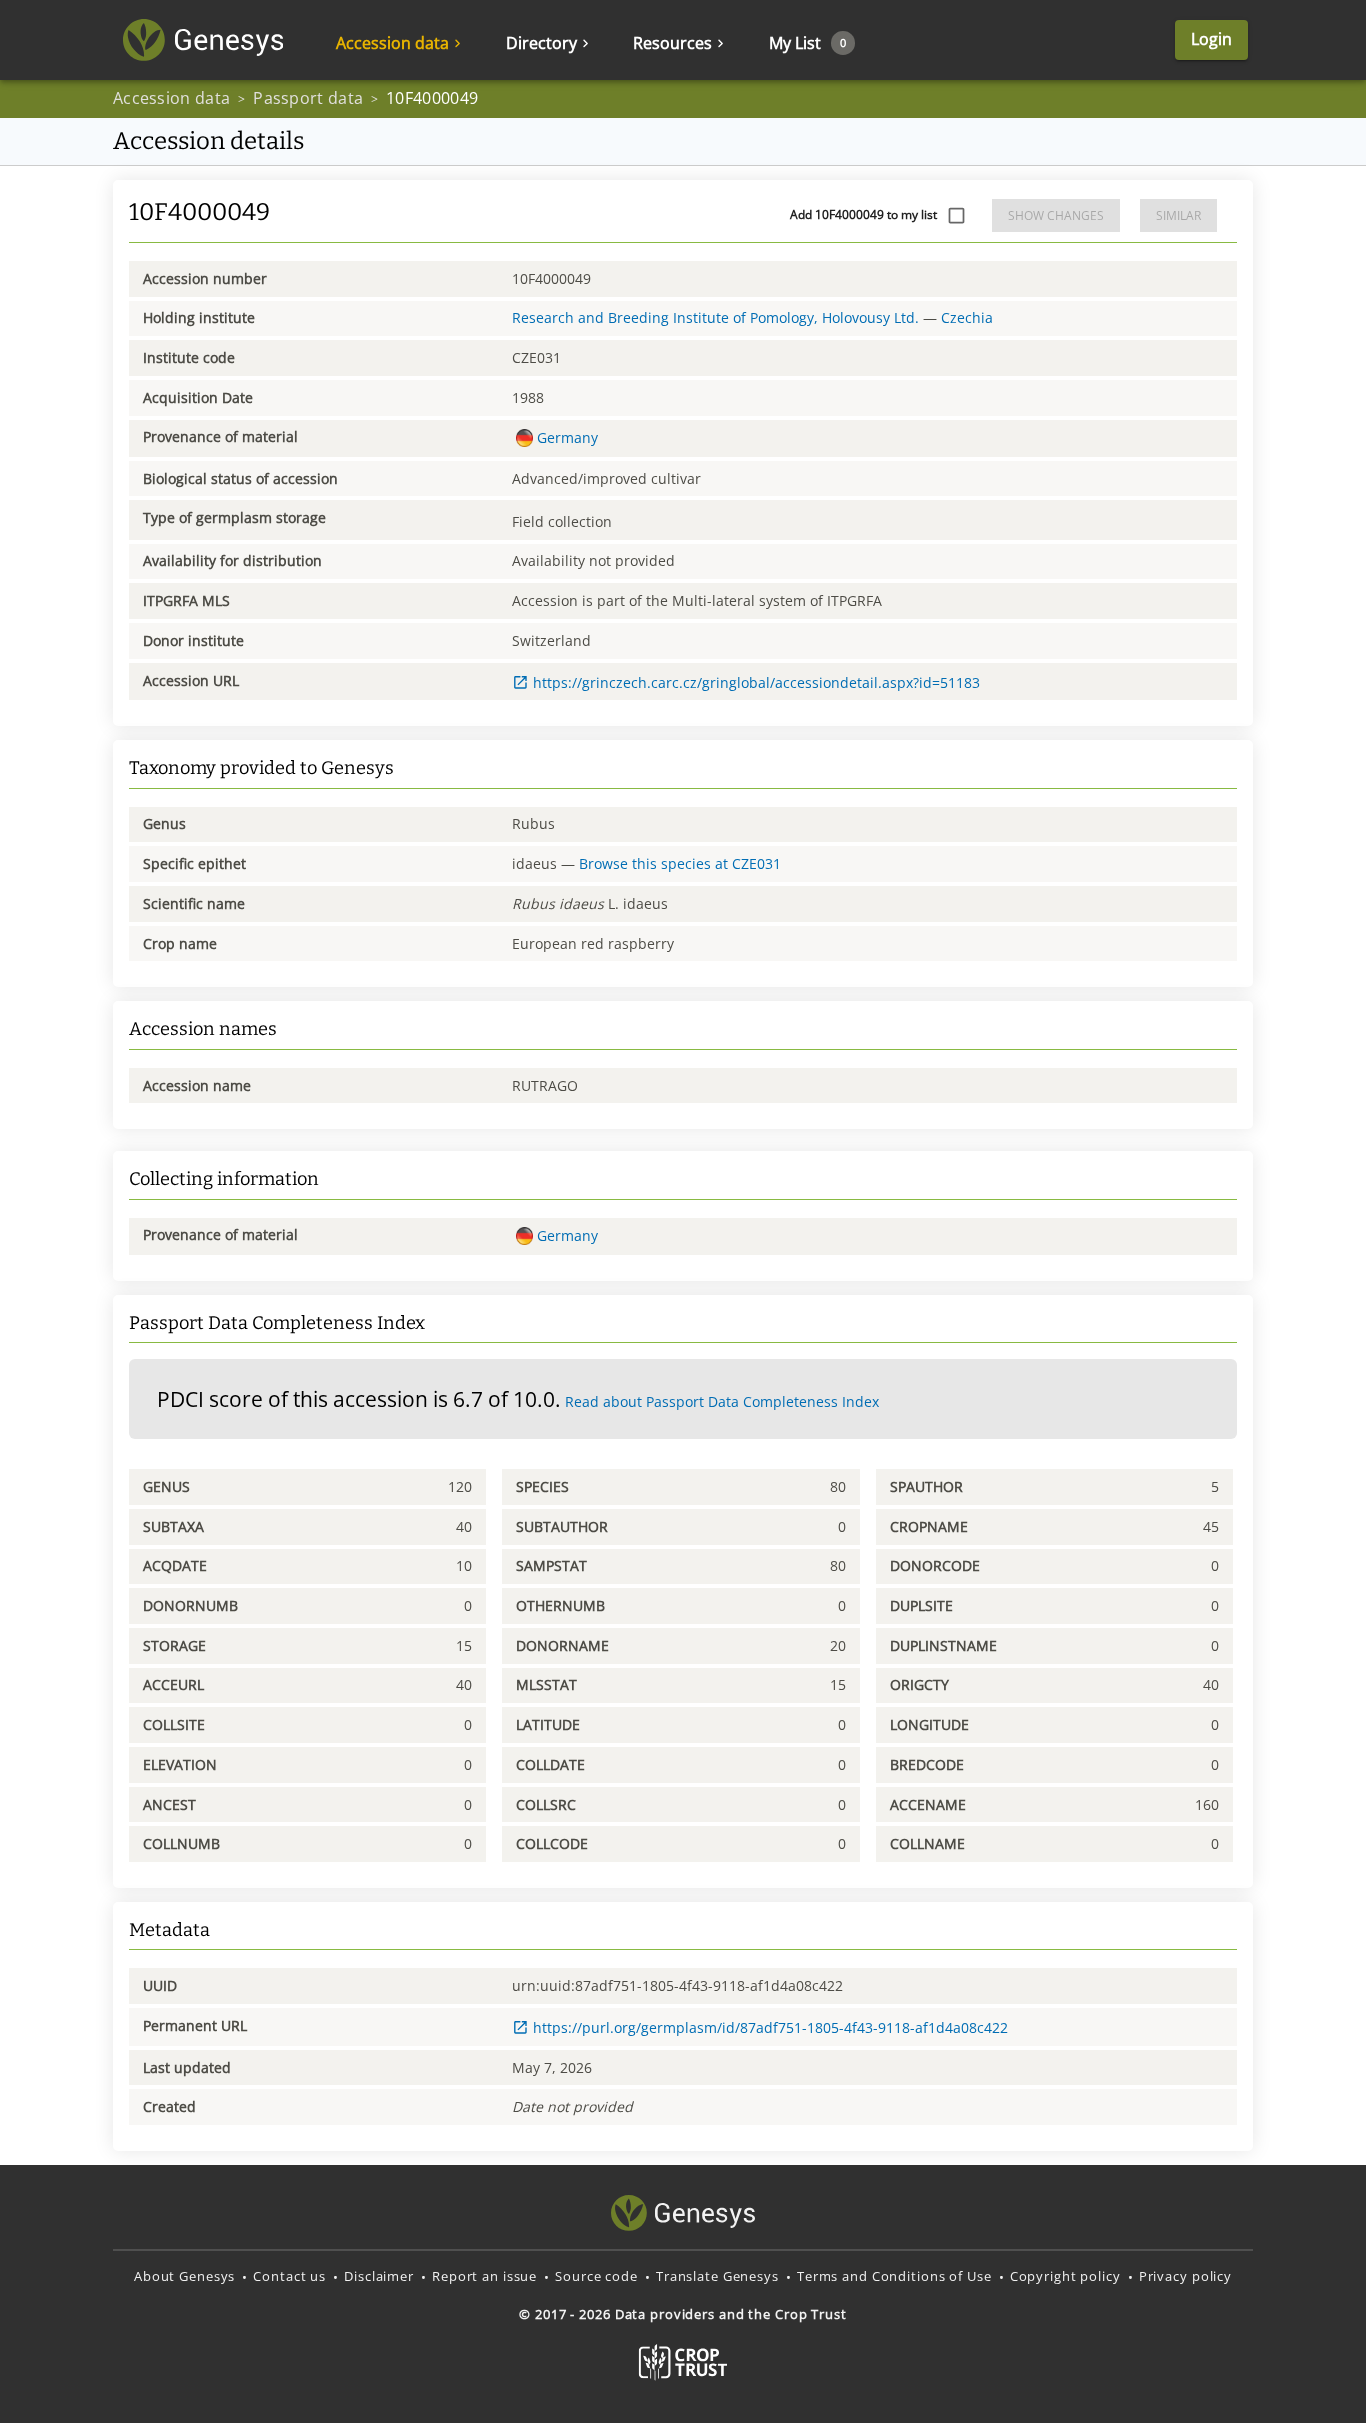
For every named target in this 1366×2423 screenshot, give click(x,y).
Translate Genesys (717, 2276)
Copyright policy (1065, 2276)
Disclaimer (379, 2276)
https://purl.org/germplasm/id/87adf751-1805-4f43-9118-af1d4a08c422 (770, 2027)
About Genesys (184, 2276)
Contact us (289, 2276)
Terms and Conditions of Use (894, 2276)
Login (1211, 39)
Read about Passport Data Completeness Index (722, 1401)
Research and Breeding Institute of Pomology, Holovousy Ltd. (715, 317)
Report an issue (484, 2276)
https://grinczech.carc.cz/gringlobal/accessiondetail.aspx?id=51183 (756, 682)
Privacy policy (1185, 2276)
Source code (596, 2276)
